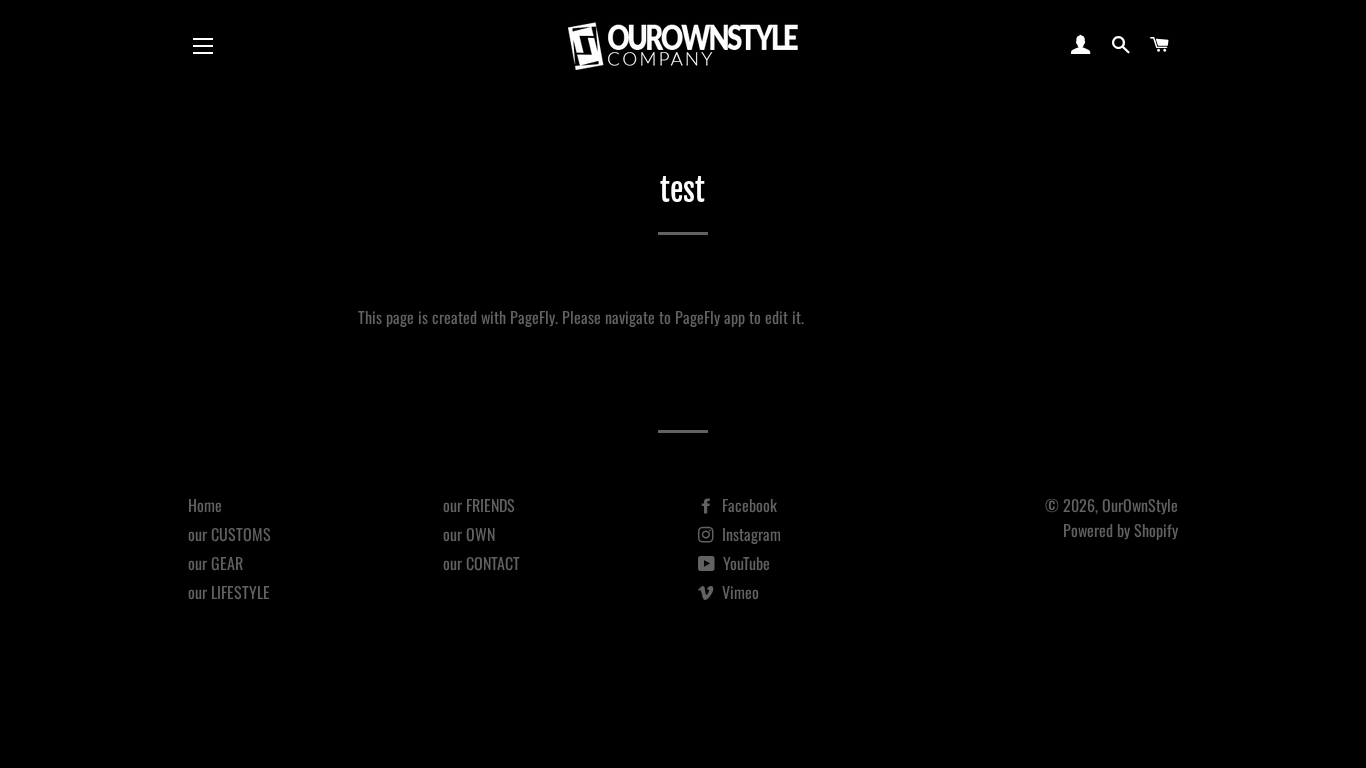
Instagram (749, 534)
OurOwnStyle (1140, 505)
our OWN (469, 534)
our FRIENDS (479, 505)
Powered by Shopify (1120, 530)
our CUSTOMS (229, 534)
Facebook (747, 505)
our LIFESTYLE (229, 592)
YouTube (744, 563)
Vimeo (738, 592)
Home (205, 505)
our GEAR (215, 563)
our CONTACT (481, 563)
